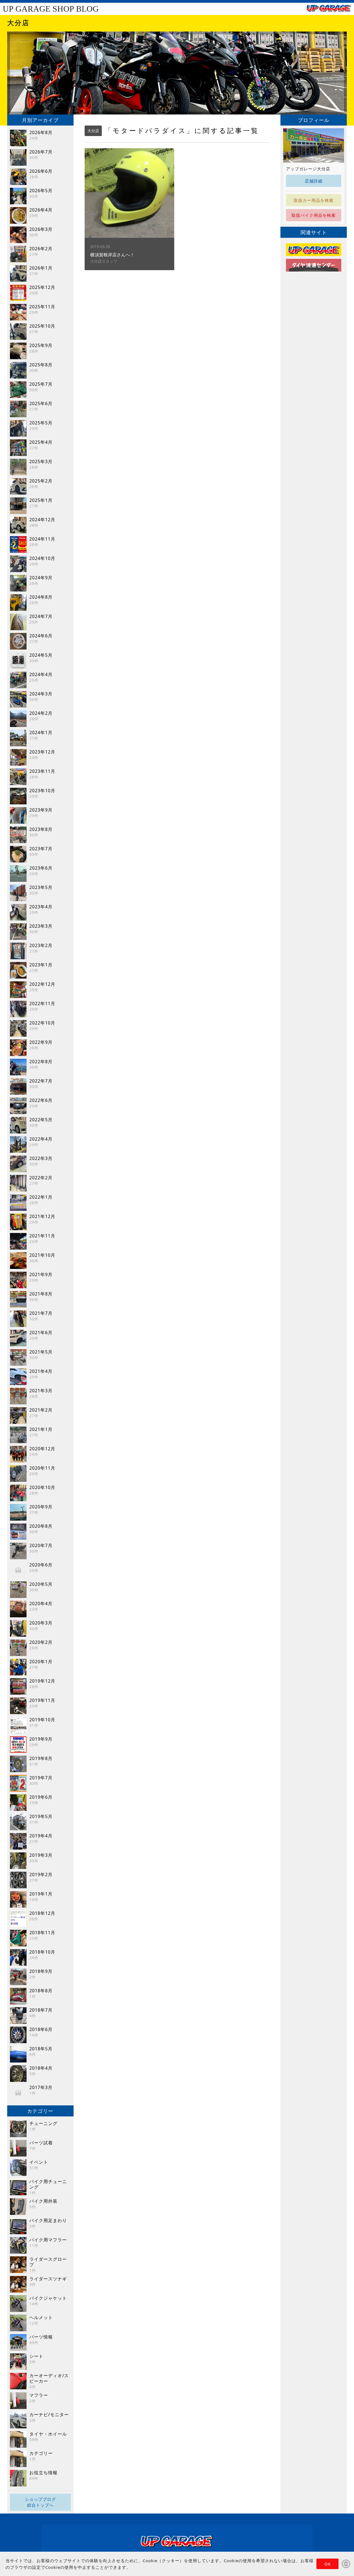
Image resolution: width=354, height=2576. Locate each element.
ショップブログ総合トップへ (40, 2502)
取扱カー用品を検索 (314, 200)
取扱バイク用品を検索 (314, 215)
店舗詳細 (314, 181)
